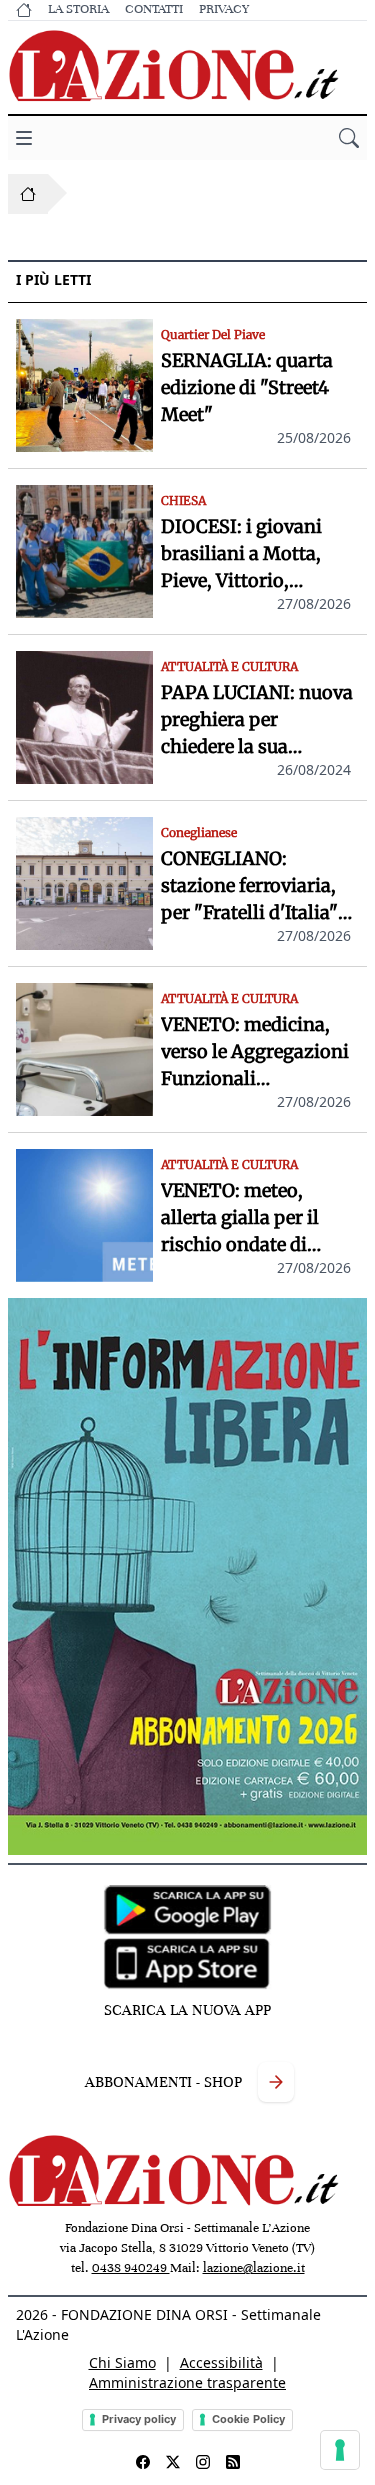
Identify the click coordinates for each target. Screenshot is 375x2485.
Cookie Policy (248, 2419)
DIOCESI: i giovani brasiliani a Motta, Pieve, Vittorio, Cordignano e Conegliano (241, 554)
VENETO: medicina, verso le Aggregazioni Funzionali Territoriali (255, 1052)
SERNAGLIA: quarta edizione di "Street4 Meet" (247, 387)
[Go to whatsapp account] (233, 2462)
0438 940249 (131, 2268)
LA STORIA (78, 9)
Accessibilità (221, 2362)
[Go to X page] (173, 2462)
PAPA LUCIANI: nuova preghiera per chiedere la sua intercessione (257, 720)
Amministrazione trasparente (187, 2382)
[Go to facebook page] (143, 2462)
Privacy (224, 9)
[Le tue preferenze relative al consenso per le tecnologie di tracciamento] (340, 2450)
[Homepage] (28, 194)
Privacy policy (139, 2419)
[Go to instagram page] (203, 2462)
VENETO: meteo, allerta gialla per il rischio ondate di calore (240, 1218)
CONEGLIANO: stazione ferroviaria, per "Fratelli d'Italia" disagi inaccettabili (249, 886)
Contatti (154, 9)
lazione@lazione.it (254, 2268)
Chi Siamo (122, 2362)
